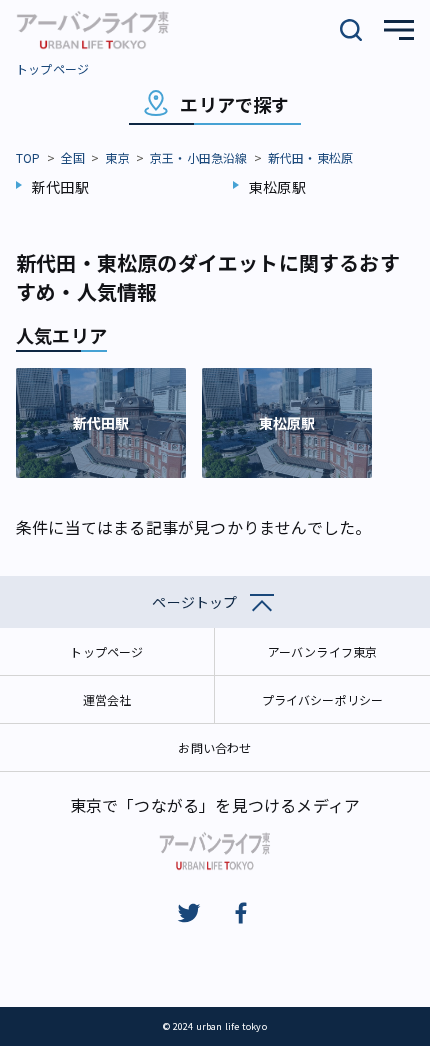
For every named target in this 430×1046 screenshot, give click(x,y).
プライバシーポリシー (323, 699)
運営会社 (107, 699)
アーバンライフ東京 (323, 651)
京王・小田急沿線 (199, 157)
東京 (117, 157)
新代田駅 (60, 187)
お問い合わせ (214, 747)
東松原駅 (277, 187)
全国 (73, 157)
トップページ (52, 68)
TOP (28, 157)
